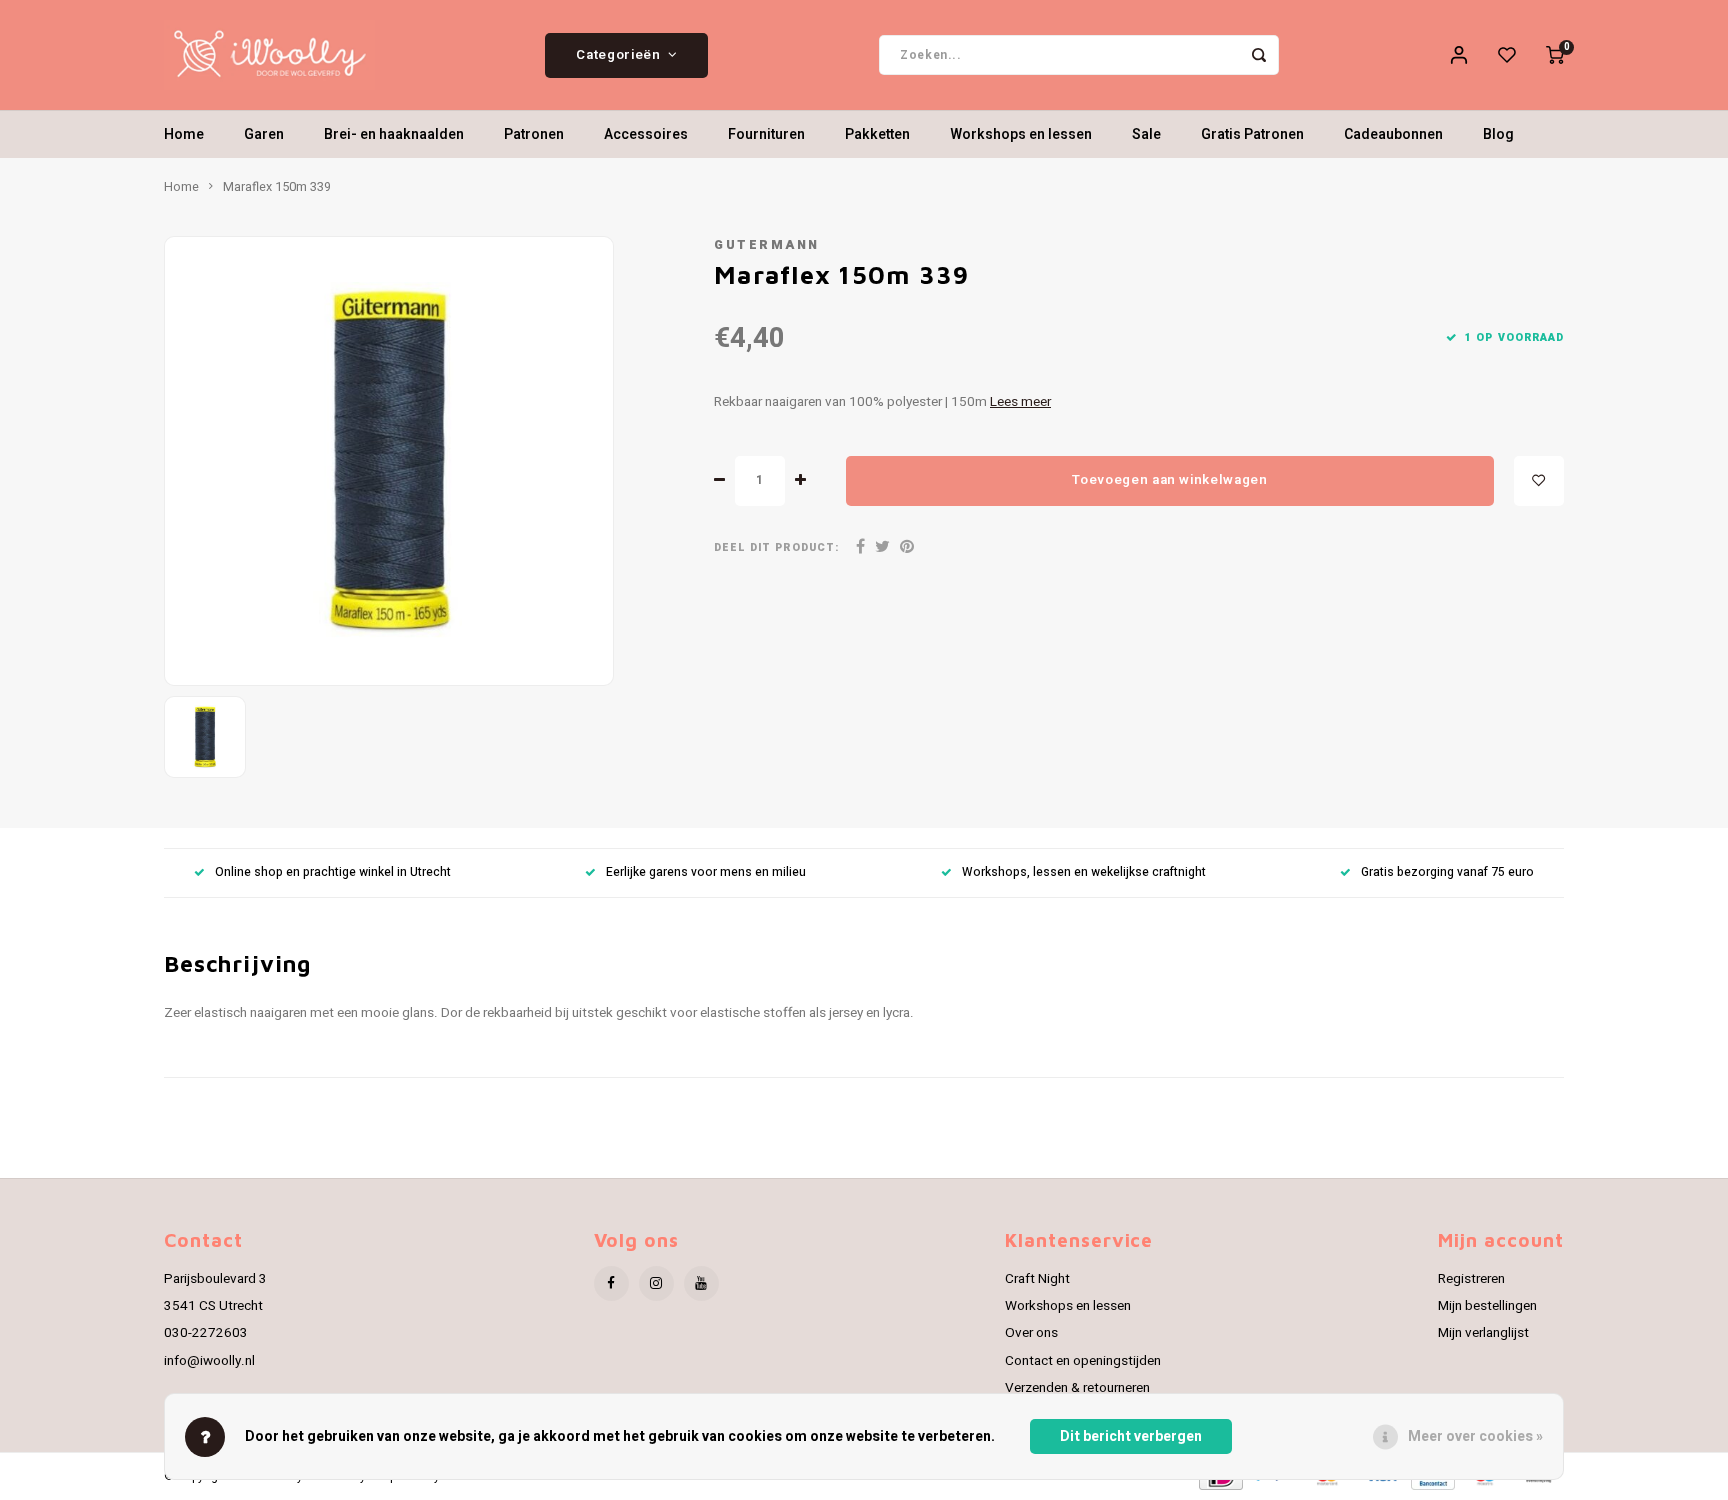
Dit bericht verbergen (1131, 1436)
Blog (1498, 134)
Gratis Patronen (1252, 134)
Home (184, 134)
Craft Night (1037, 1279)
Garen (264, 134)
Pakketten (877, 134)
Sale (1146, 134)
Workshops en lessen (1021, 134)
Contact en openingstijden (1083, 1361)
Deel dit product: (776, 547)
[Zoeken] (1259, 55)
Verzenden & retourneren (1077, 1388)
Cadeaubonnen (1393, 134)
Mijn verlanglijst (1483, 1333)
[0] (1555, 55)
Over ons (1031, 1333)
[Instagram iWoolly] (656, 1283)
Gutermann (767, 245)
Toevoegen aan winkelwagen (1170, 480)
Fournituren (766, 134)
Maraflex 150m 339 (277, 187)
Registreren (1471, 1279)
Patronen (534, 134)
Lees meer (1020, 402)
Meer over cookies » (1475, 1436)
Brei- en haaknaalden (394, 134)
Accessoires (646, 134)
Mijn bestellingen (1487, 1306)
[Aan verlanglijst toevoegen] (1539, 481)
